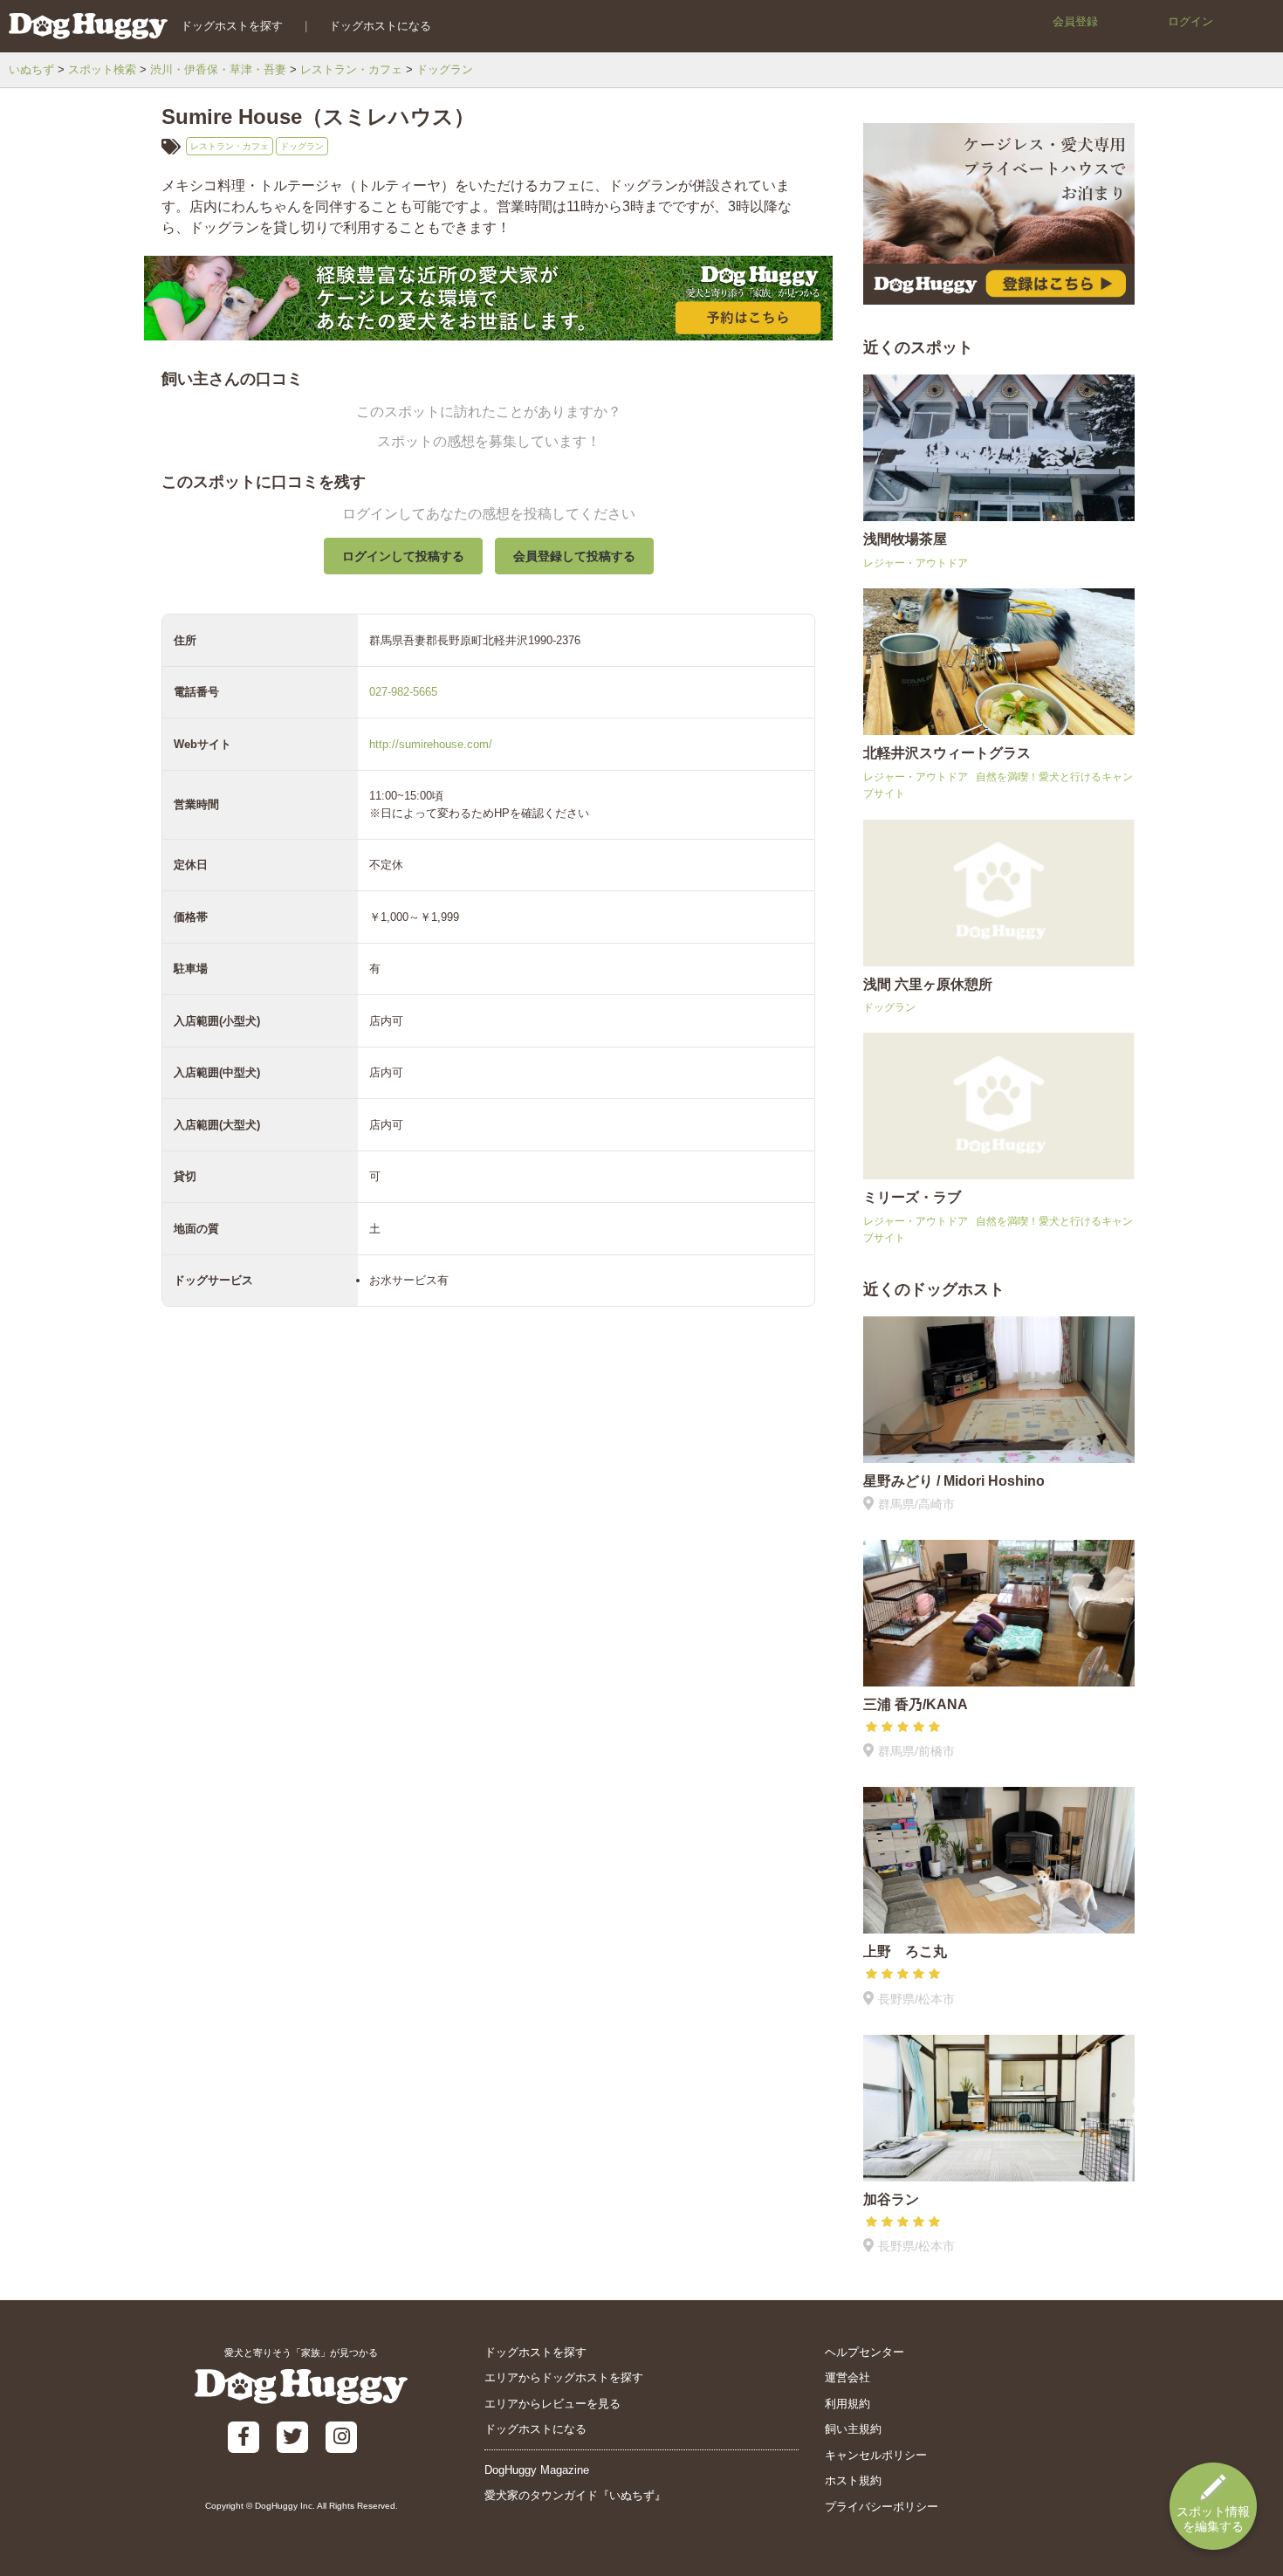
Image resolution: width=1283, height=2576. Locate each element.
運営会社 (847, 2377)
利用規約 (847, 2404)
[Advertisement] (488, 1731)
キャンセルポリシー (876, 2455)
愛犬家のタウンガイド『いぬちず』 (575, 2495)
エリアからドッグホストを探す (564, 2377)
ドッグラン (445, 69)
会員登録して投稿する (574, 556)
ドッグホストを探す (232, 26)
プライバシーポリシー (882, 2507)
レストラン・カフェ (351, 69)
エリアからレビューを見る (552, 2404)
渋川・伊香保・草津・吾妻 (218, 69)
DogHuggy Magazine (537, 2470)
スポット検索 (102, 69)
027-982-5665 (403, 692)
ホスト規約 (853, 2480)
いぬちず (31, 69)
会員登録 (1075, 21)
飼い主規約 (853, 2429)
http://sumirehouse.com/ (431, 744)
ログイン (1190, 21)
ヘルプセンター (864, 2352)
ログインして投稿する (403, 556)
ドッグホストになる (380, 26)
